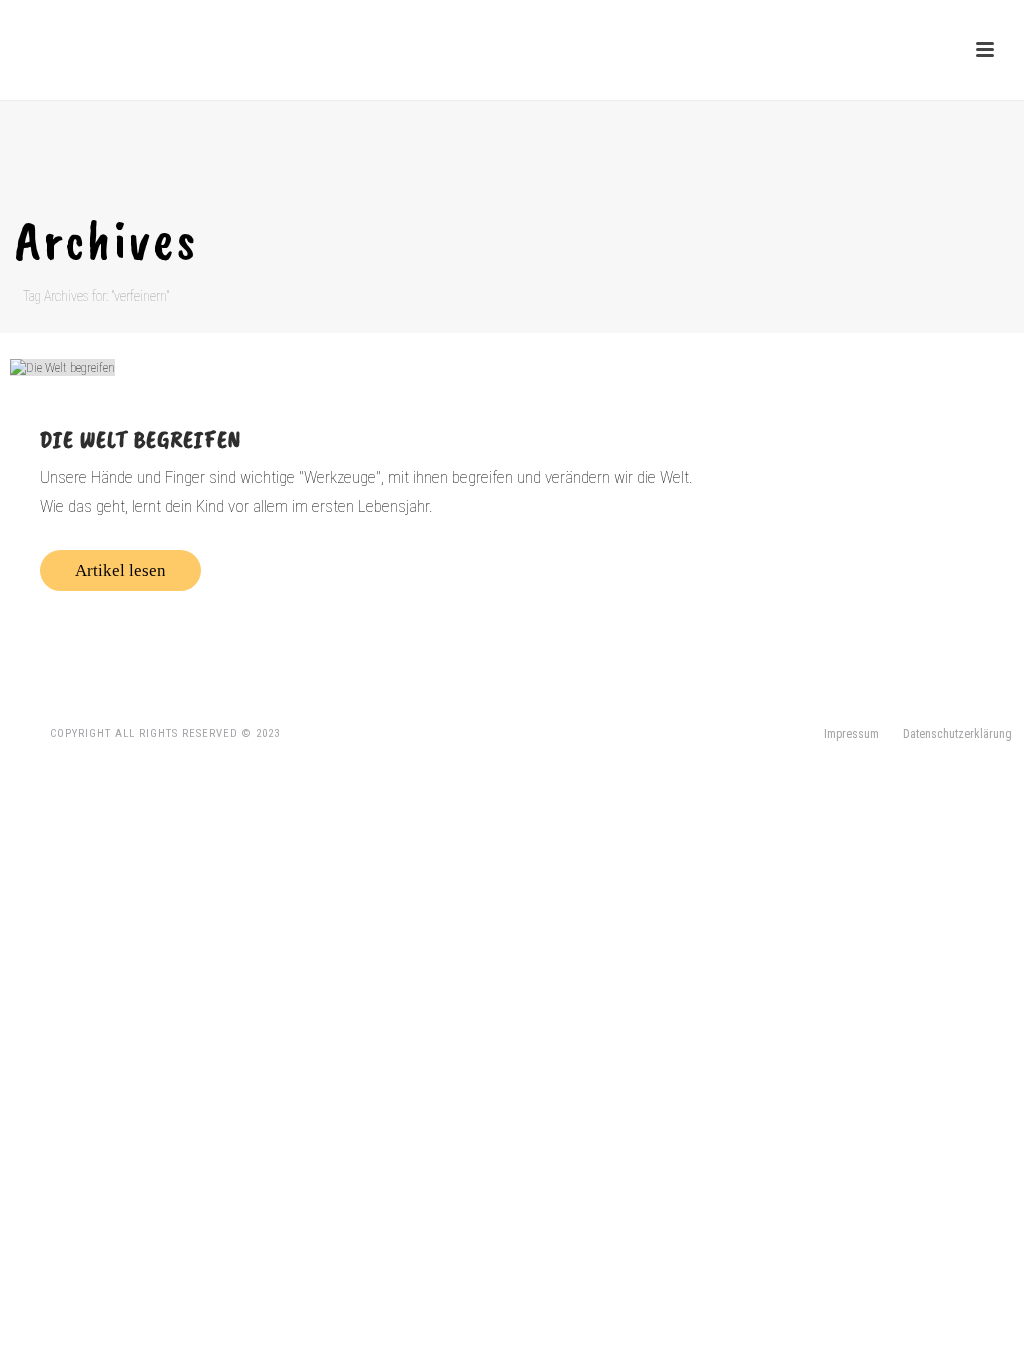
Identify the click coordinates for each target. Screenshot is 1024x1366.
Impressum (851, 734)
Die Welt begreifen (140, 439)
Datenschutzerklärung (957, 734)
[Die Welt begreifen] (374, 367)
